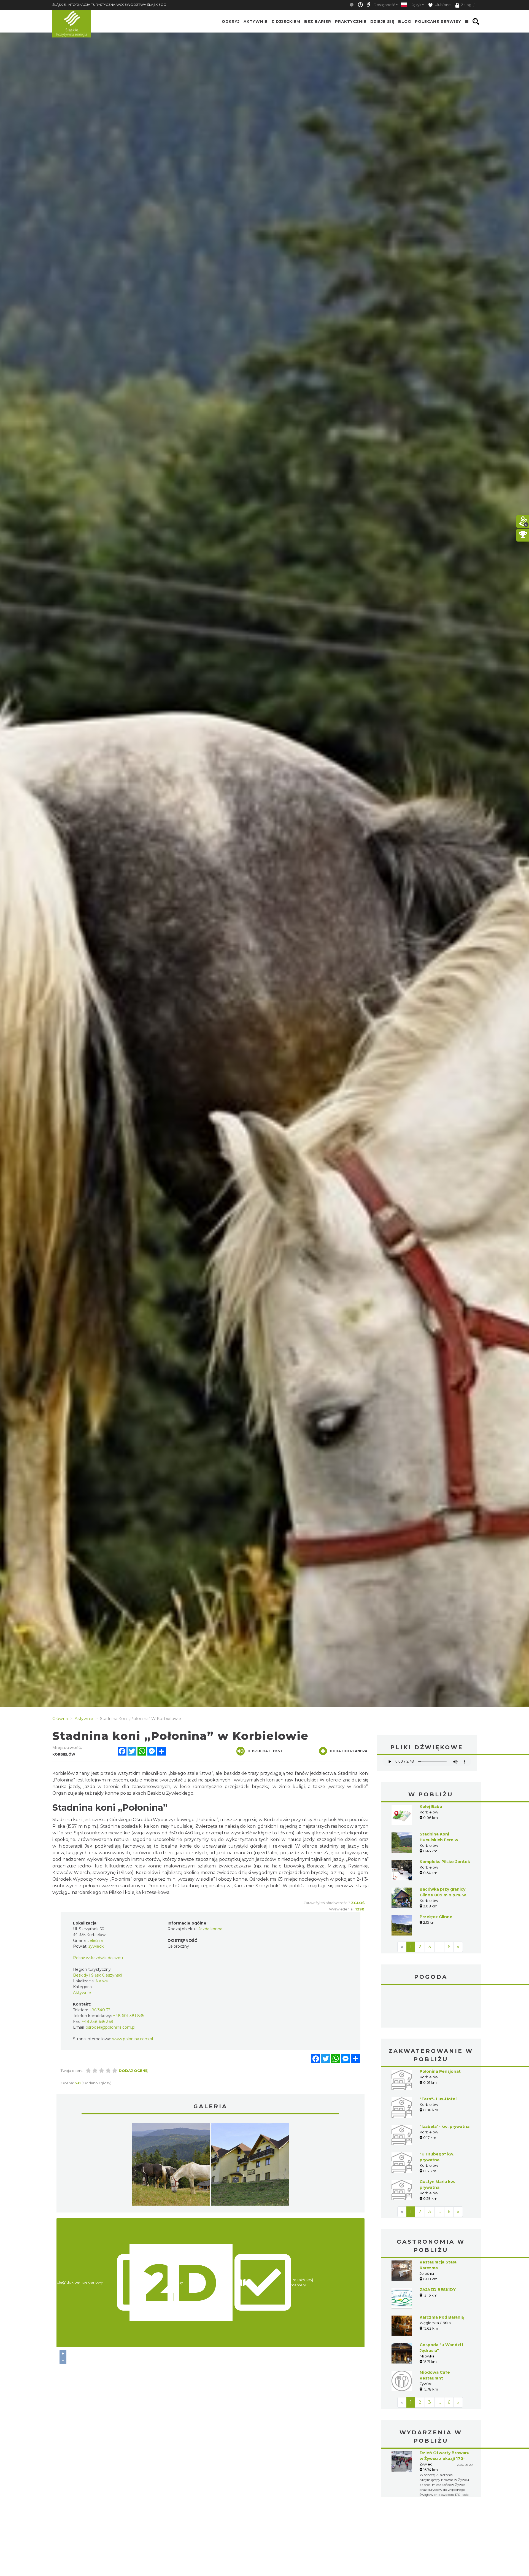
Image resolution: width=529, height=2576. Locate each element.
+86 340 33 (100, 2010)
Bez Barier (318, 21)
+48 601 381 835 (129, 2016)
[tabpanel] (171, 2166)
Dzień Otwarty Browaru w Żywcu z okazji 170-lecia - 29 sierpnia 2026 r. (446, 2459)
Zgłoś (358, 1903)
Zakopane (431, 2007)
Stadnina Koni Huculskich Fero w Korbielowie (439, 1840)
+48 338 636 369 (97, 2021)
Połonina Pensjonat (440, 2071)
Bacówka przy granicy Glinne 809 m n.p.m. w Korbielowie (443, 1895)
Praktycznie (351, 21)
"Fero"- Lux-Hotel (438, 2099)
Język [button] (416, 5)
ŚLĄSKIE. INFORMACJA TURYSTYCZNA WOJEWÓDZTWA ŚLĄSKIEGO (109, 5)
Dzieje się (382, 21)
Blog (405, 21)
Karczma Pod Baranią (442, 2317)
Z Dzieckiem (286, 21)
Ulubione (442, 5)
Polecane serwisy (438, 21)
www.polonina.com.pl (133, 2039)
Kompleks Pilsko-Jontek (445, 1862)
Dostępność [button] (384, 5)
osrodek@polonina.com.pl (110, 2027)
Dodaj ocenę (133, 2071)
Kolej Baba (431, 1807)
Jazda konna (210, 1929)
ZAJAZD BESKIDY (438, 2290)
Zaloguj (468, 5)
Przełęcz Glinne (436, 1917)
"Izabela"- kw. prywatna (445, 2127)
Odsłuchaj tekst (265, 1751)
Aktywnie (256, 21)
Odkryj (231, 21)
